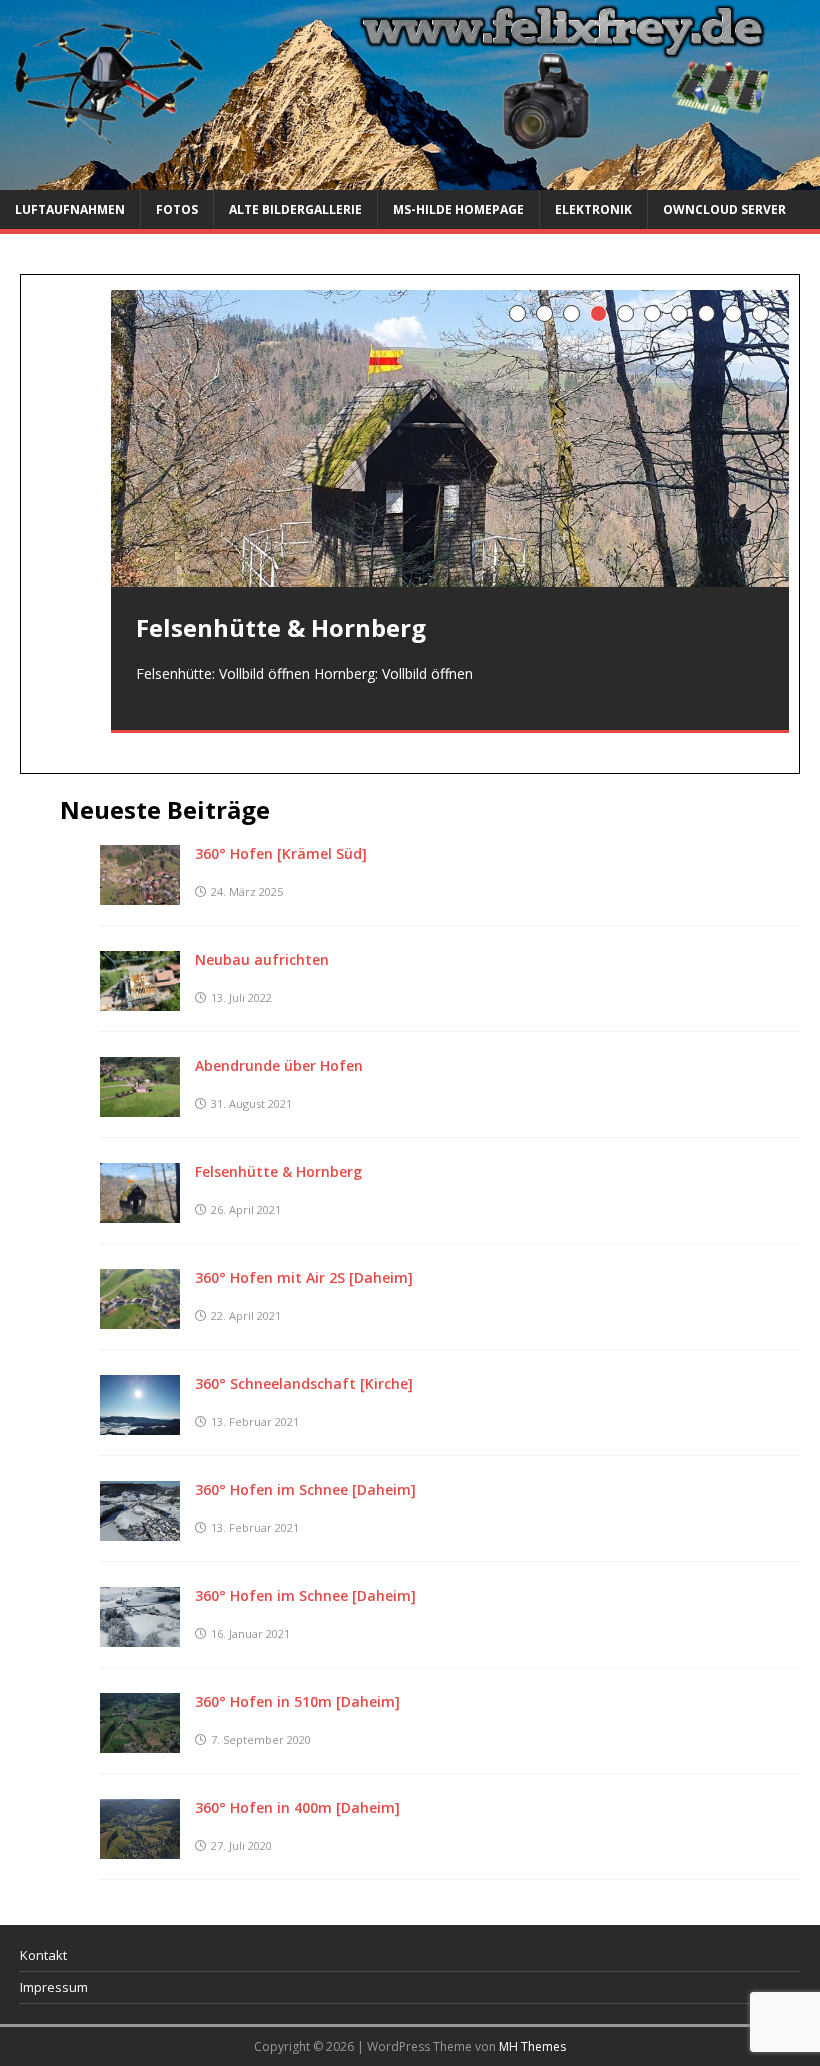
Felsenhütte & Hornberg (278, 1171)
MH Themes (532, 2046)
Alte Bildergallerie (295, 209)
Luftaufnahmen (70, 209)
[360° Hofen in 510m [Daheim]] (140, 1741)
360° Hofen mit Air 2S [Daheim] (304, 1277)
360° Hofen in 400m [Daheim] (297, 1807)
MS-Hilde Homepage (458, 209)
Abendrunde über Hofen (279, 1065)
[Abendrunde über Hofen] (140, 1105)
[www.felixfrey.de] (410, 177)
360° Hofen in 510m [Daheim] (297, 1701)
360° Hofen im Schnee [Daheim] (305, 1489)
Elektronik (593, 209)
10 (760, 313)
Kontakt (43, 1955)
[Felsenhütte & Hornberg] (450, 438)
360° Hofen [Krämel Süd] (281, 853)
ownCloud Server (724, 209)
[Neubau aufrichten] (140, 999)
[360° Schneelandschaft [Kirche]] (140, 1423)
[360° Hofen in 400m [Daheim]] (140, 1847)
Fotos (177, 209)
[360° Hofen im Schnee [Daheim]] (140, 1529)
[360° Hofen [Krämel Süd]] (140, 893)
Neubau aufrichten (262, 959)
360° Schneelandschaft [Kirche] (304, 1383)
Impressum (54, 1987)
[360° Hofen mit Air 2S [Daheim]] (140, 1317)
